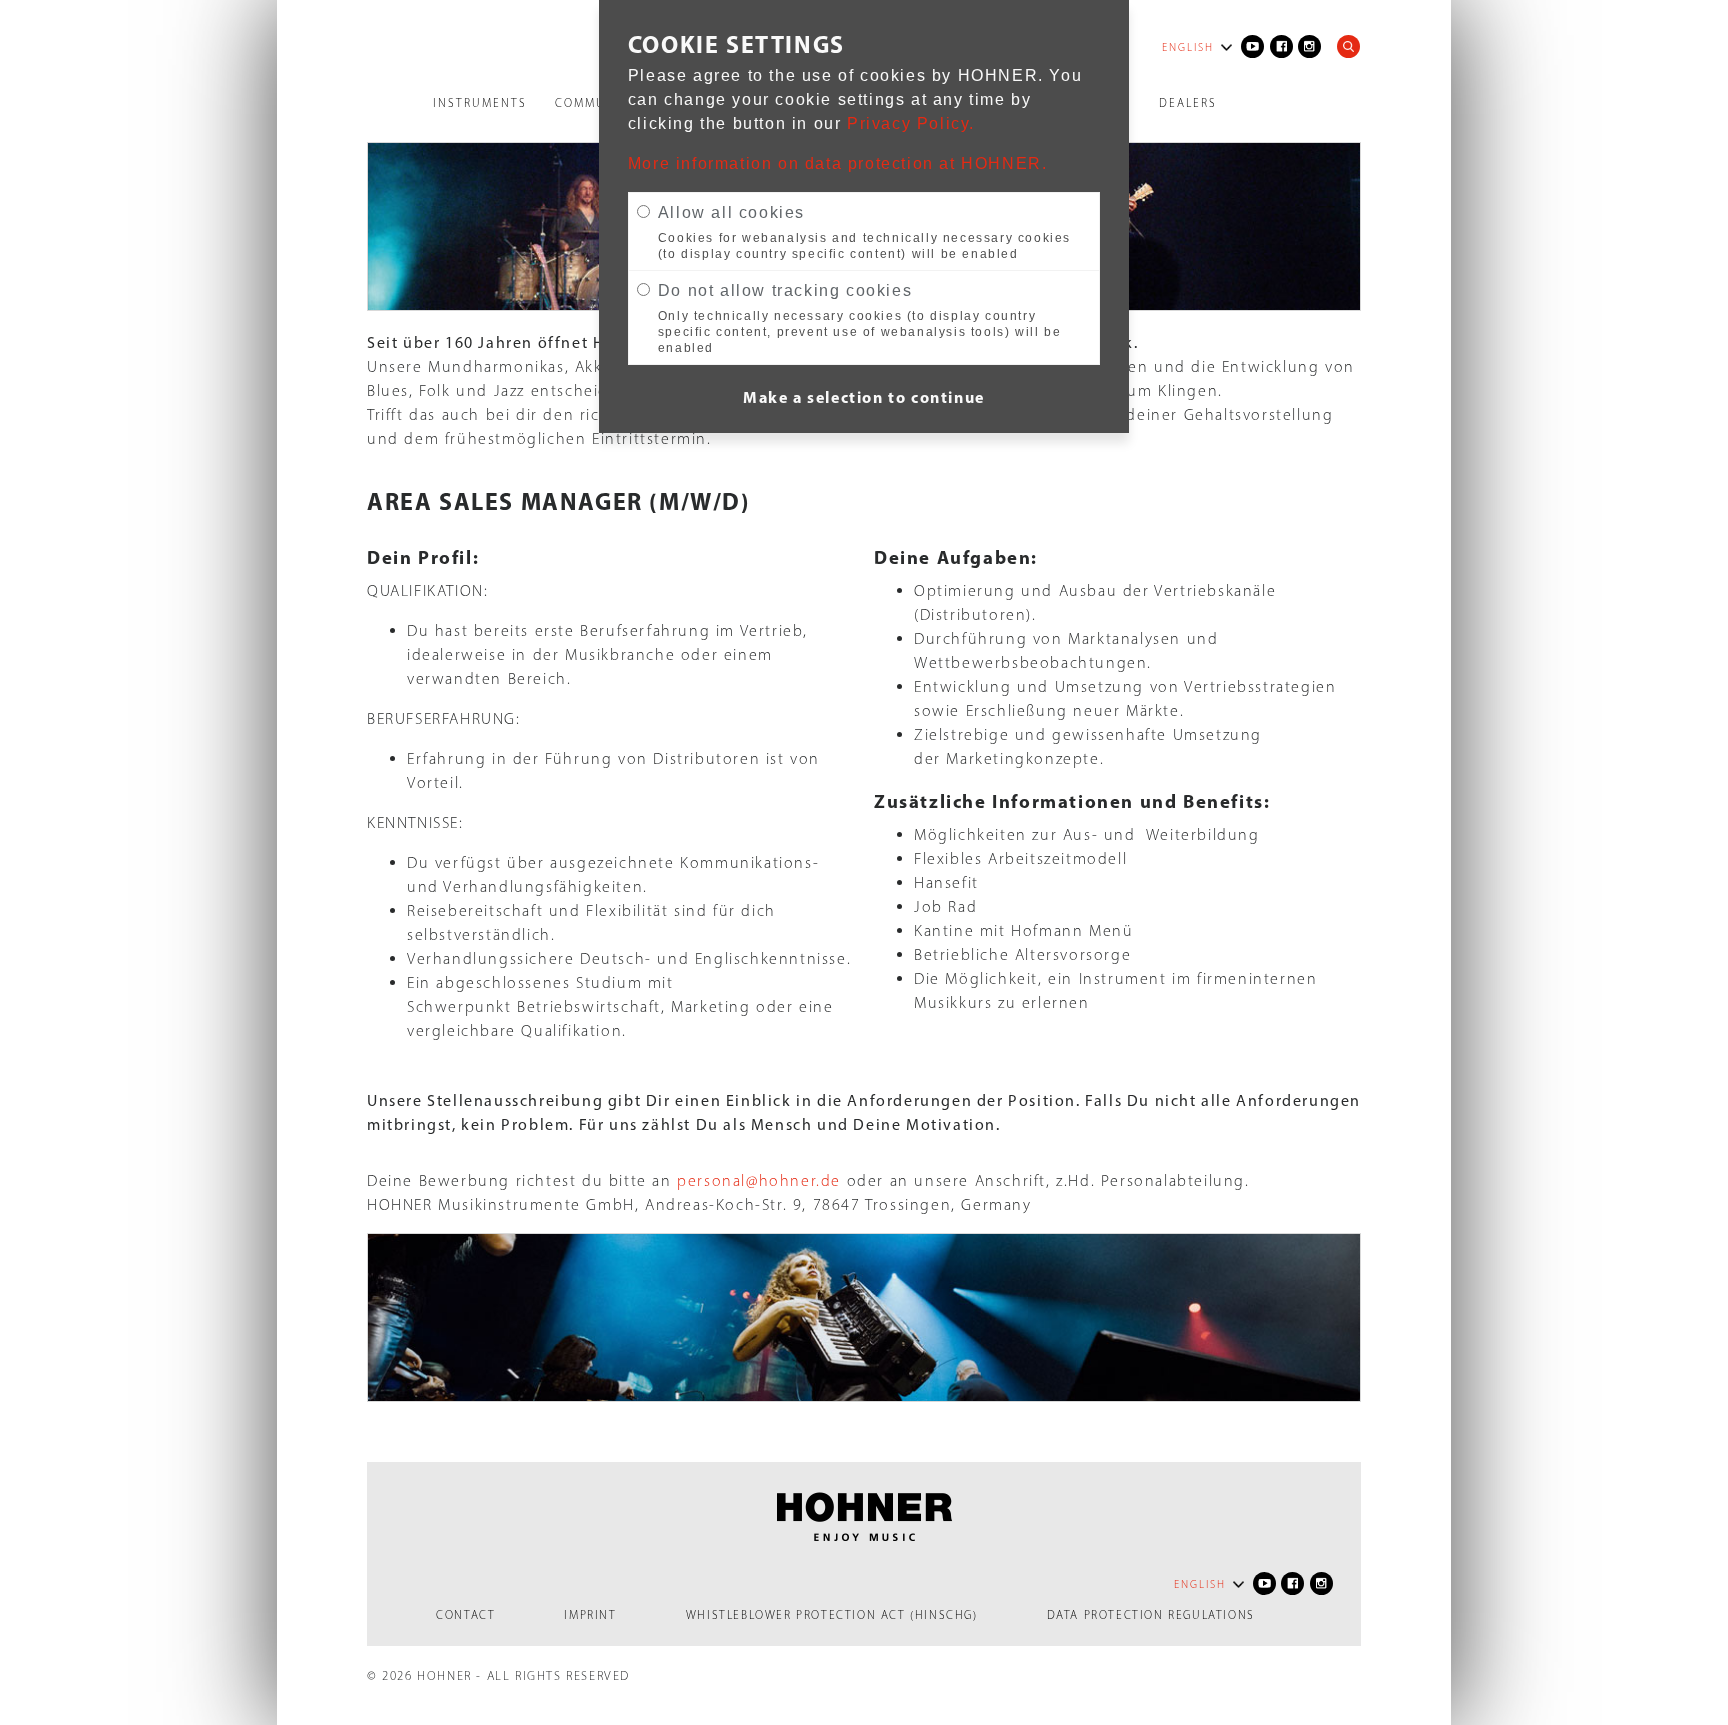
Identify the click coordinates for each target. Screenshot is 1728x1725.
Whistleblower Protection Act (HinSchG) (832, 1615)
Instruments (480, 103)
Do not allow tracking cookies (785, 290)
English (1188, 47)
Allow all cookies (731, 212)
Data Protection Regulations (1151, 1615)
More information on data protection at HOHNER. (838, 163)
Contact (465, 1615)
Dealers (1188, 103)
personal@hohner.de (759, 1180)
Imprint (590, 1615)
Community (596, 103)
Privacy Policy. (911, 123)
